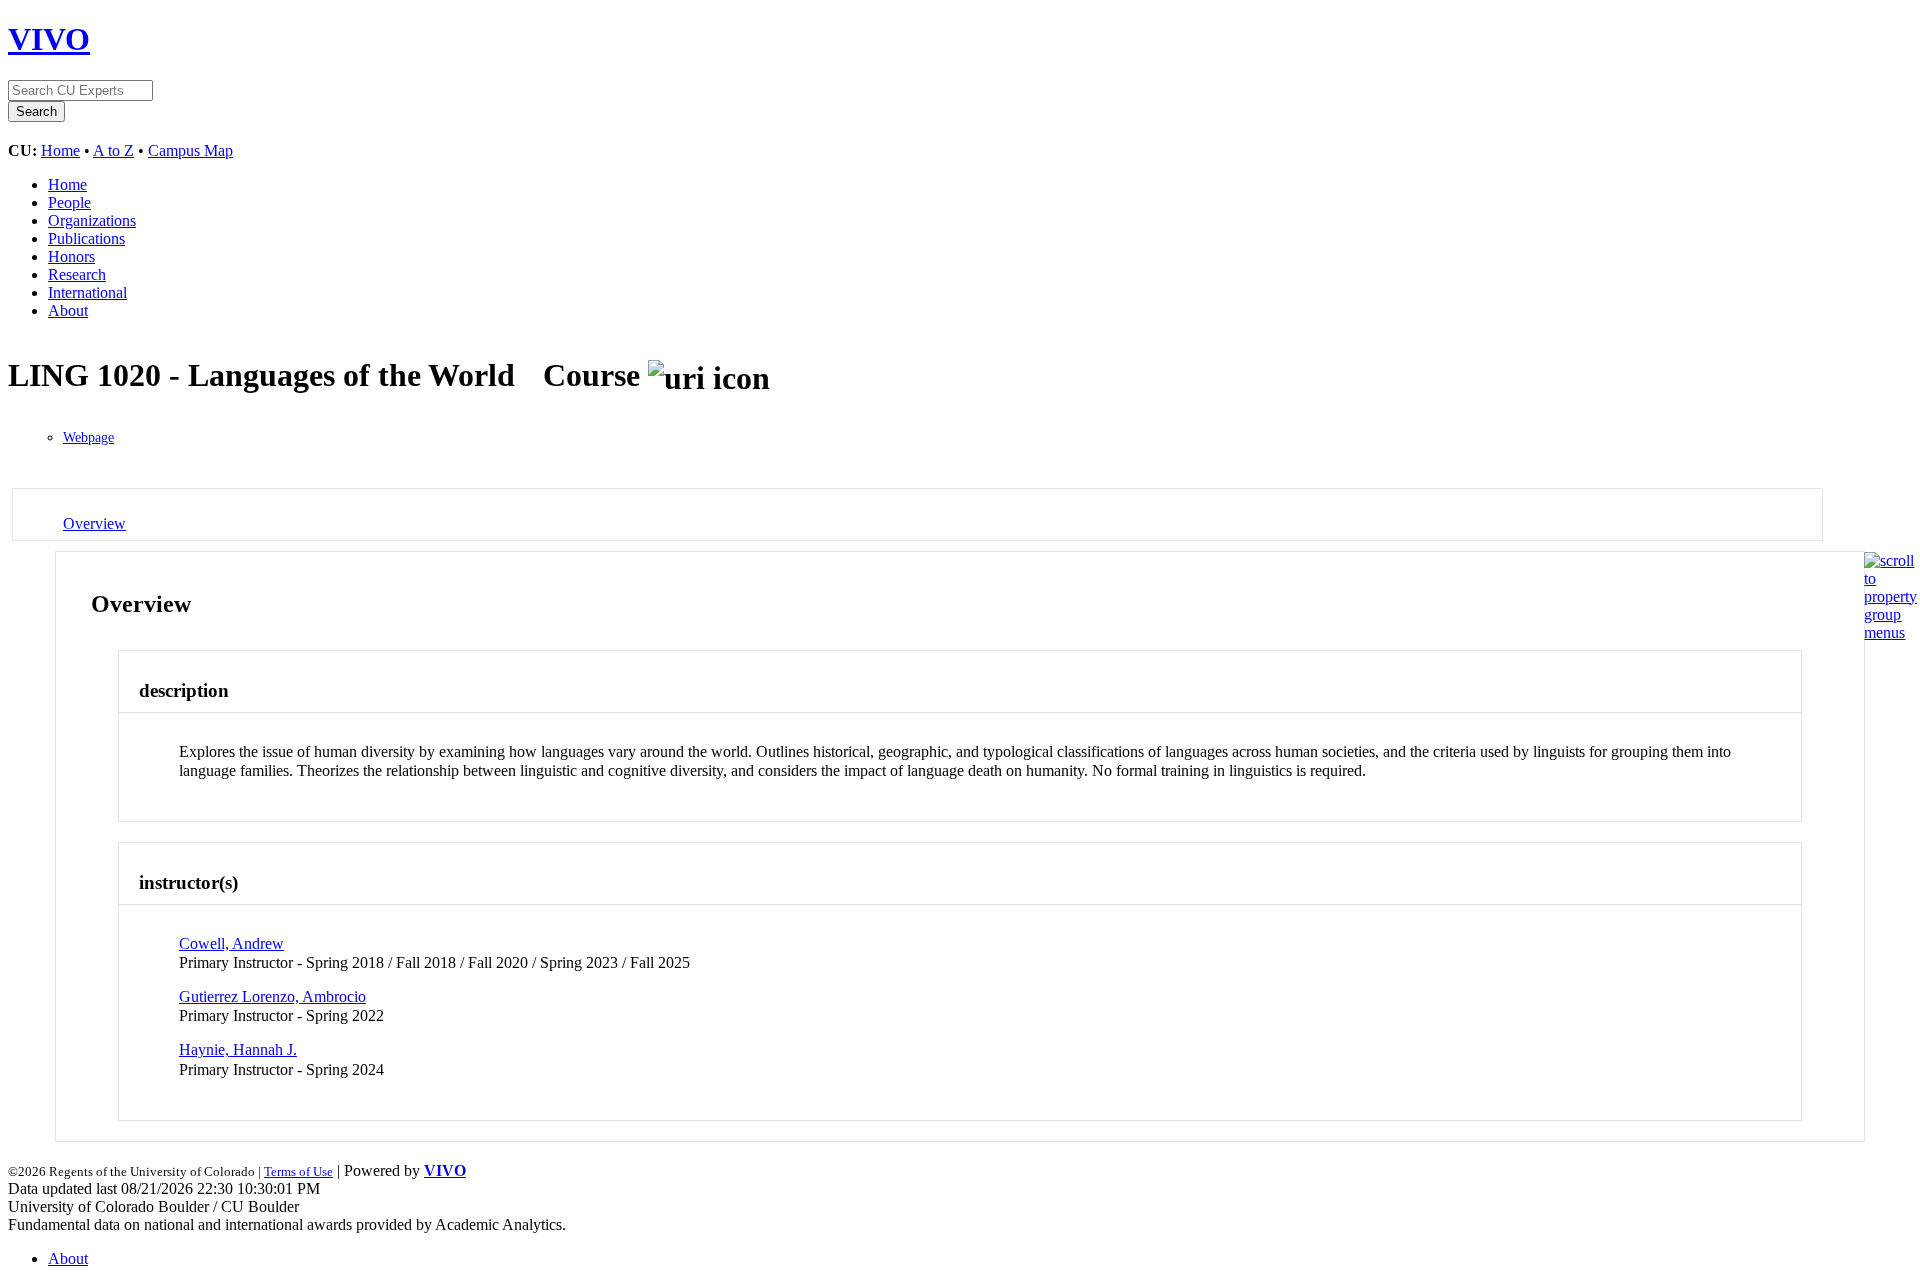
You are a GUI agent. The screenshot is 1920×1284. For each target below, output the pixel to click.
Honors (71, 256)
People (69, 202)
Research (77, 274)
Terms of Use (298, 1171)
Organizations (92, 220)
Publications (86, 238)
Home (60, 150)
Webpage (88, 437)
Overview (94, 523)
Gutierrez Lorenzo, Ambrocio (272, 996)
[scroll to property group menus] (1890, 632)
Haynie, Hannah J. (238, 1049)
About (68, 310)
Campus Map (190, 150)
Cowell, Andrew (231, 943)
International (87, 292)
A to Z (113, 150)
